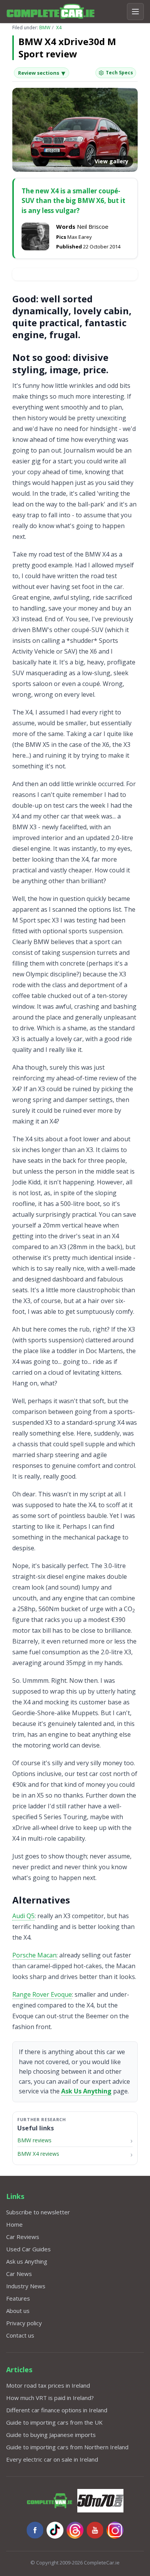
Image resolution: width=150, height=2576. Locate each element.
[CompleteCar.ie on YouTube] (95, 2530)
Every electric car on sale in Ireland (52, 2459)
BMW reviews (34, 2140)
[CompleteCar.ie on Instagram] (115, 2530)
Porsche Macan (34, 1955)
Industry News (26, 2286)
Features (18, 2298)
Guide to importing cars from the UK (54, 2422)
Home (14, 2224)
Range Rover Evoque (42, 1994)
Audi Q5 (23, 1916)
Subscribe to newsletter (38, 2212)
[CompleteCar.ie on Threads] (75, 2530)
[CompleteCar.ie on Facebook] (35, 2530)
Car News (19, 2274)
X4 (59, 28)
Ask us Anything (27, 2261)
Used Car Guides (28, 2249)
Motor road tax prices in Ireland (48, 2385)
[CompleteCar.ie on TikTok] (55, 2530)
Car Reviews (23, 2237)
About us (18, 2311)
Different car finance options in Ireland (57, 2410)
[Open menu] (135, 12)
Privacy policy (24, 2323)
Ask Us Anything (86, 2091)
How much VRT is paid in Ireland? (50, 2398)
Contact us (20, 2335)
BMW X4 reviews (38, 2154)
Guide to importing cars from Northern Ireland (67, 2447)
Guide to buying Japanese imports (51, 2435)
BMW (45, 28)
